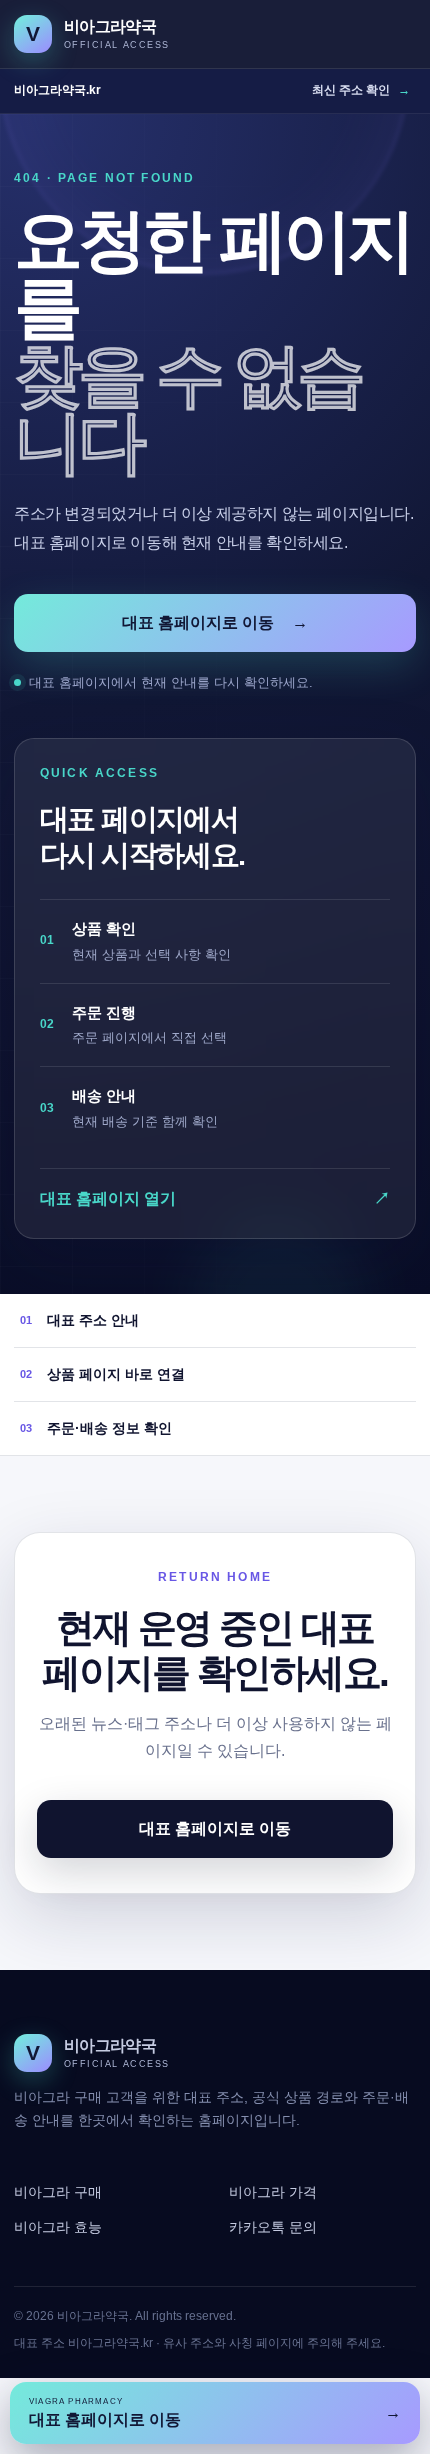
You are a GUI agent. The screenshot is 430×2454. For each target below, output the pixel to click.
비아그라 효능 (58, 2227)
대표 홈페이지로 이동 (215, 622)
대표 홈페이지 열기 (215, 1198)
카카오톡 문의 (273, 2227)
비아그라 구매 (58, 2192)
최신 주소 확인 (361, 90)
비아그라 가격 (273, 2192)
